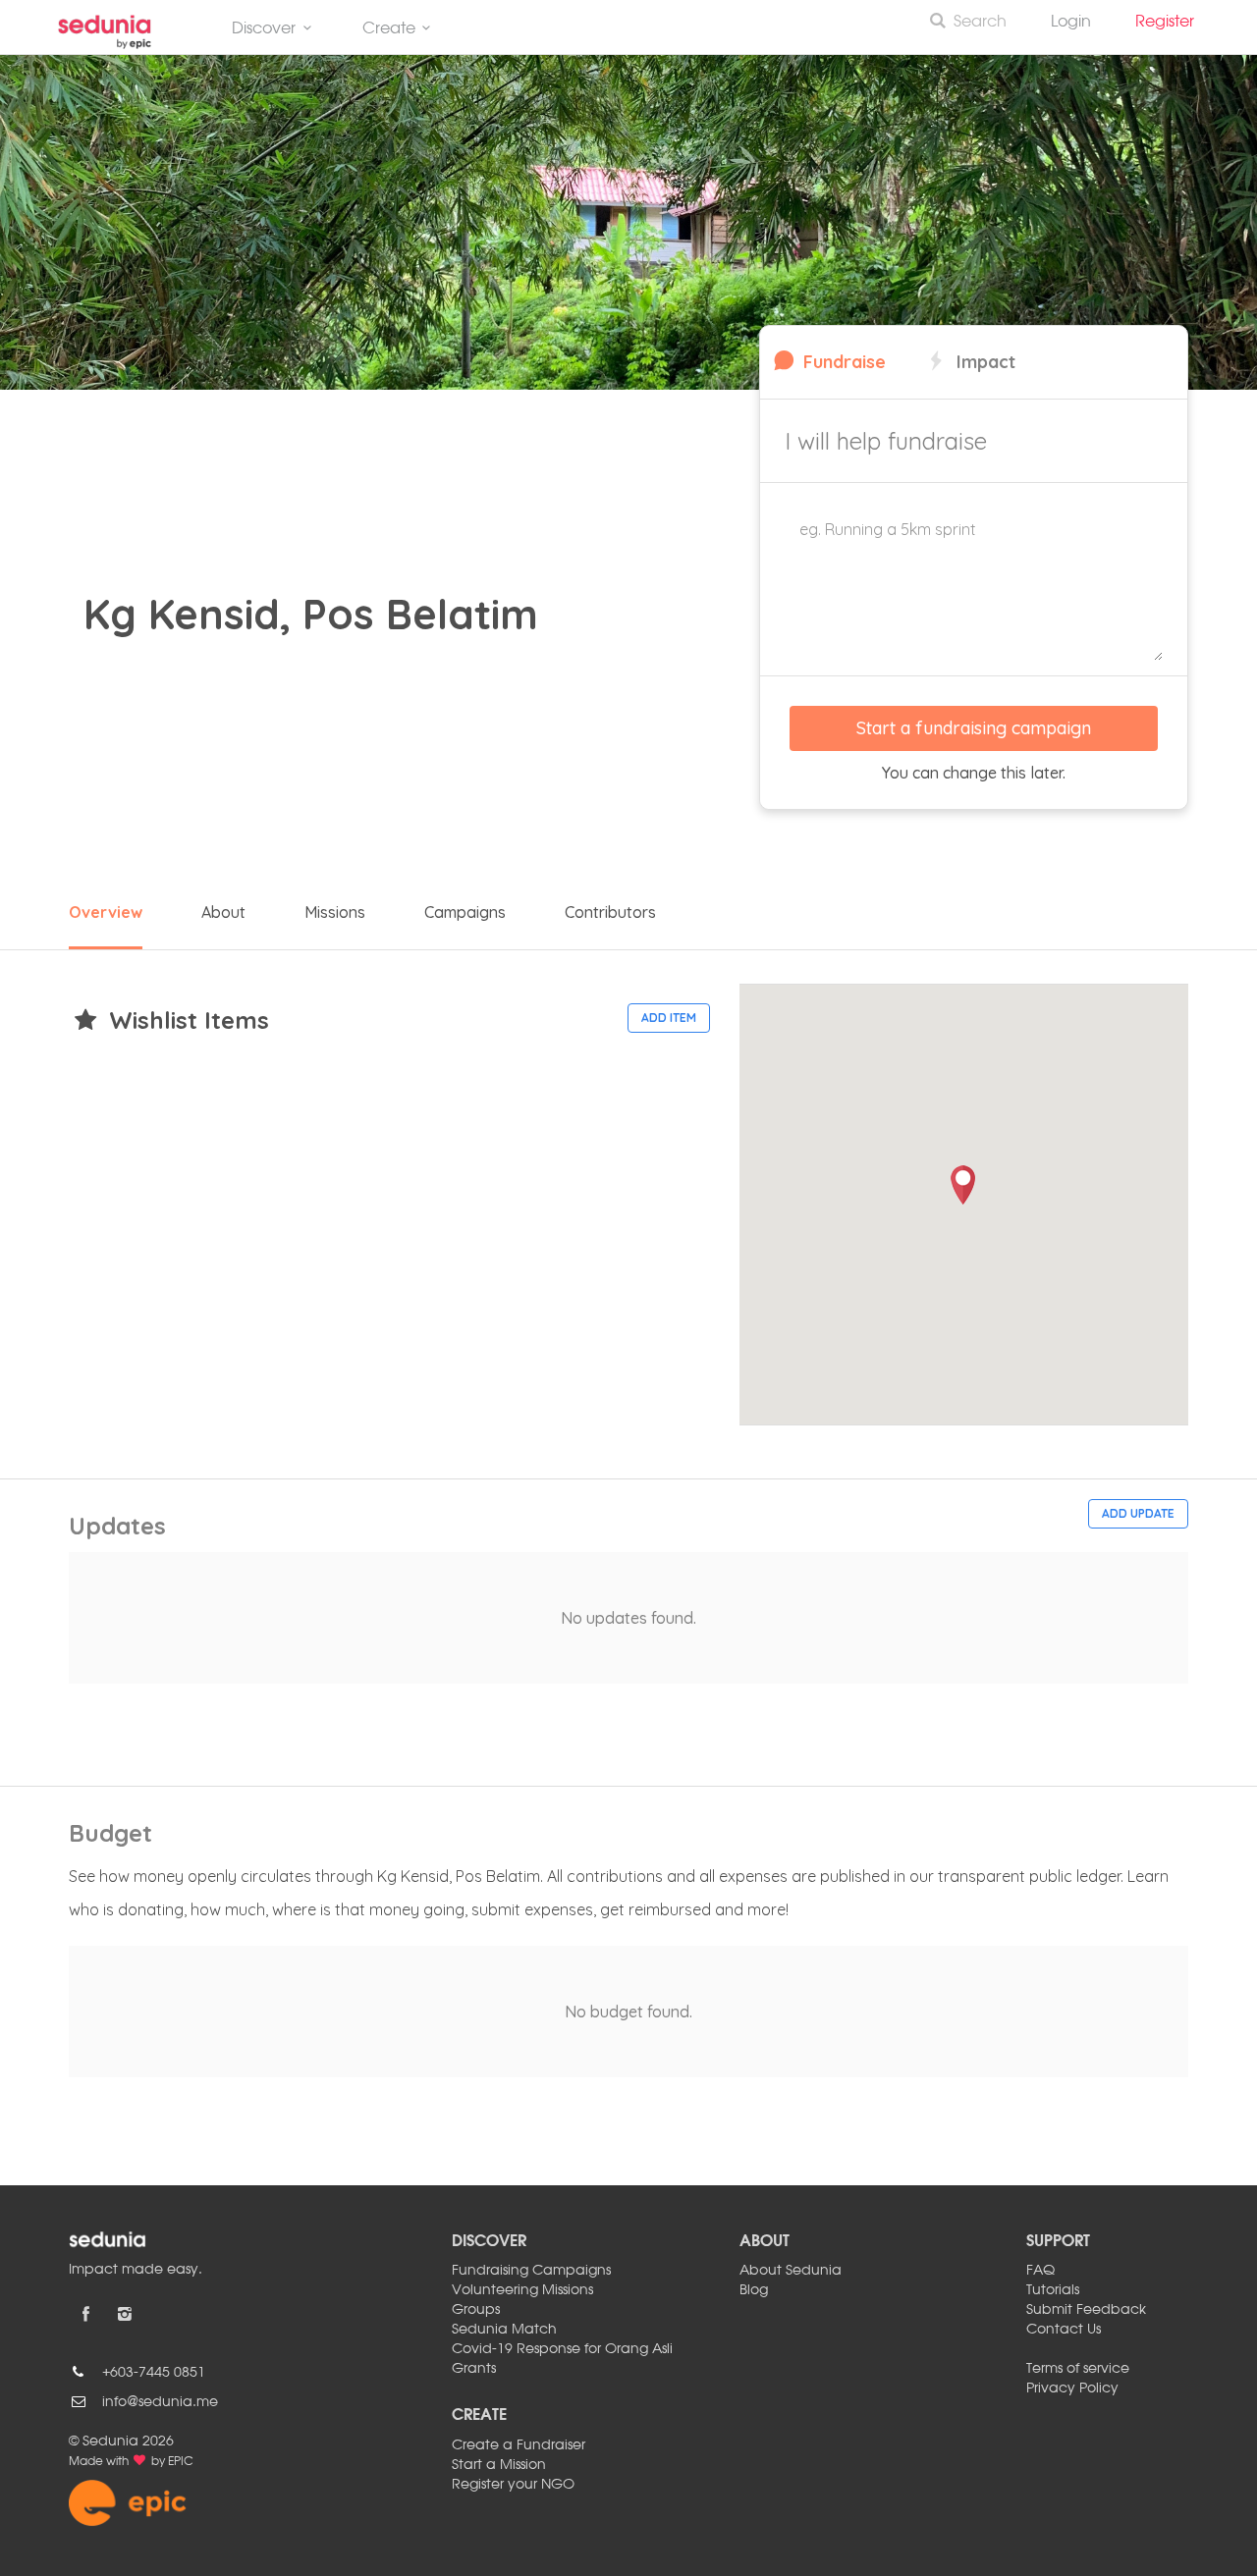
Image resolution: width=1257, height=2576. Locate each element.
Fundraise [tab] (842, 362)
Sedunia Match (504, 2330)
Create (389, 29)
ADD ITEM (669, 1018)
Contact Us (1064, 2330)
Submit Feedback (1086, 2310)
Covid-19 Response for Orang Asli (562, 2349)
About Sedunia (791, 2271)
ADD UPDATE (1138, 1513)
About (223, 912)
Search (980, 23)
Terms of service (1078, 2369)
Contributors (610, 912)
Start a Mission (499, 2465)
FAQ (1040, 2271)
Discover (264, 29)
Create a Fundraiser (519, 2445)
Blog (754, 2290)
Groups (476, 2310)
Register (1173, 23)
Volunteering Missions (522, 2290)
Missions (335, 912)
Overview (106, 912)
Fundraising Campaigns (531, 2271)
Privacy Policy (1072, 2388)
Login (1071, 23)
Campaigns (465, 912)
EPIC (181, 2462)
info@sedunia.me (160, 2402)
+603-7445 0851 (154, 2373)
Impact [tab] (984, 362)
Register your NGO (513, 2485)
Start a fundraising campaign (974, 728)
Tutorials (1053, 2290)
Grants (474, 2369)
